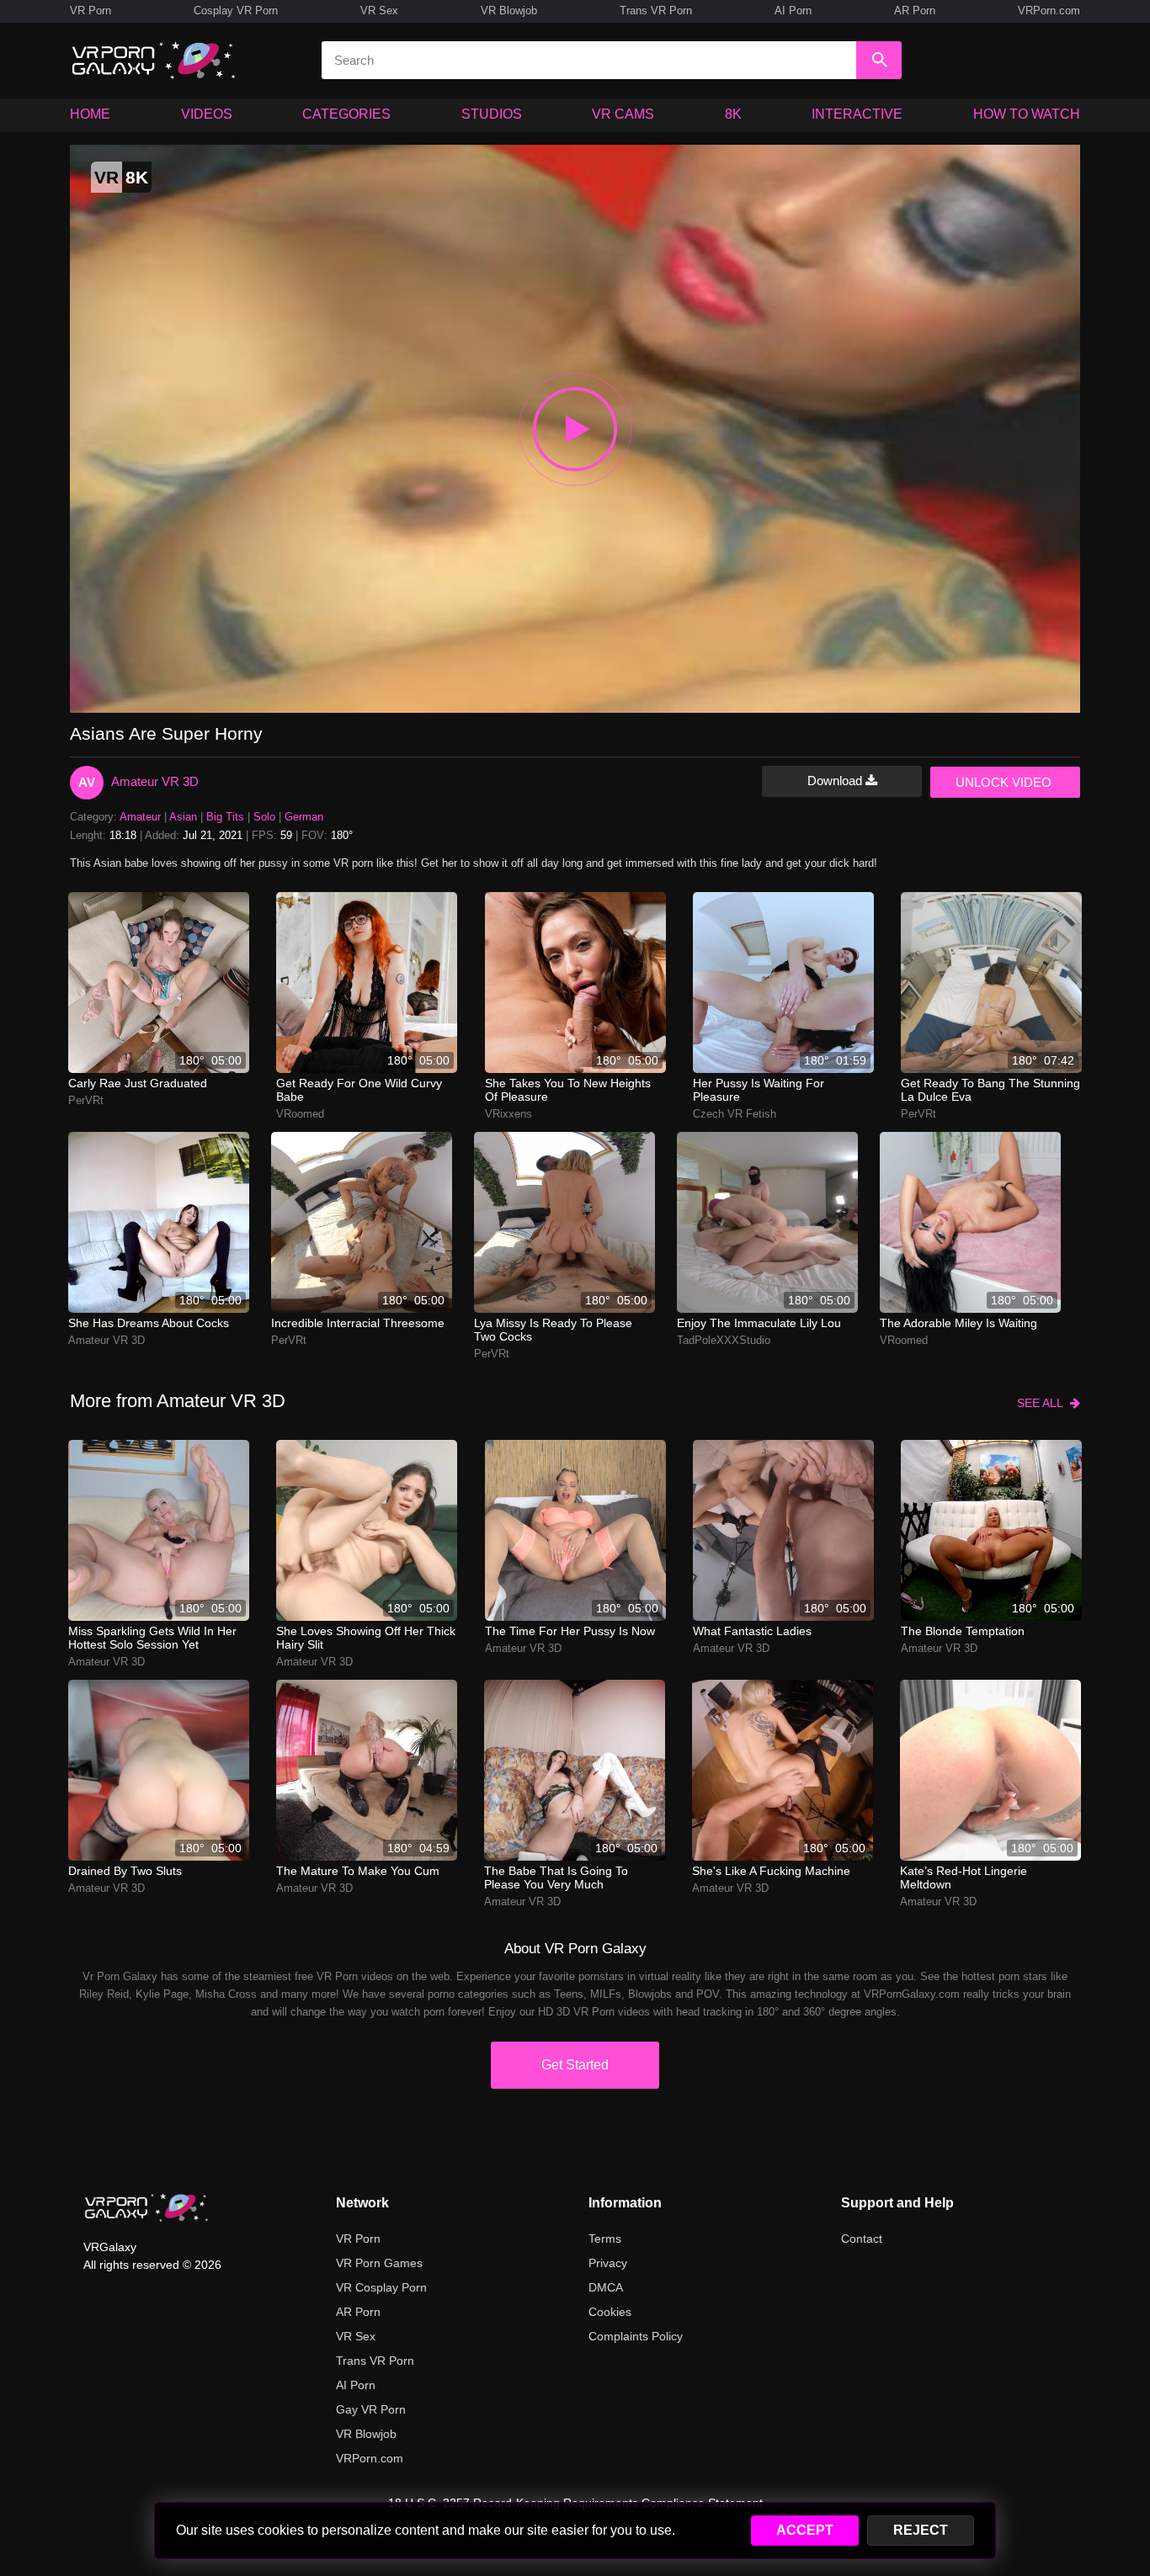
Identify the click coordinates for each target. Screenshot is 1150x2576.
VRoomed (300, 1114)
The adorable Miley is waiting (958, 1323)
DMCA (606, 2287)
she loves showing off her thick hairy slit (366, 1638)
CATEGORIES (346, 114)
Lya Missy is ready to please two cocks (553, 1330)
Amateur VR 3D (155, 781)
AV (87, 782)
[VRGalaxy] (146, 2207)
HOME (90, 114)
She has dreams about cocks (149, 1323)
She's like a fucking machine (771, 1871)
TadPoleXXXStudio (724, 1340)
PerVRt (86, 1100)
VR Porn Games (379, 2263)
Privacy (608, 2263)
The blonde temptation (963, 1631)
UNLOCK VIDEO (1004, 782)
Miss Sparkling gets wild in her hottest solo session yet (152, 1638)
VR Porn (91, 11)
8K (733, 114)
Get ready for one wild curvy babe (359, 1090)
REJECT (921, 2530)
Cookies (610, 2312)
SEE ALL (1044, 1403)
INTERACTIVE (857, 114)
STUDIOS (492, 114)
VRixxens (508, 1114)
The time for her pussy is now (570, 1631)
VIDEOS (207, 114)
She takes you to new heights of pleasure (568, 1090)
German (304, 817)
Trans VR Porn (656, 11)
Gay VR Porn (371, 2409)
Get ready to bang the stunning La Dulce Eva (990, 1090)
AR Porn (915, 11)
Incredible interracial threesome (358, 1323)
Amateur (140, 817)
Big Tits (225, 817)
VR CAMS (623, 114)
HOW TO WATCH (1027, 114)
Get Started (575, 2065)
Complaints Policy (636, 2336)
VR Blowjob (509, 11)
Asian (183, 817)
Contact (862, 2239)
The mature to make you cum (358, 1871)
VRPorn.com (1049, 11)
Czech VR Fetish (735, 1114)
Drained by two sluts (125, 1871)
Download (836, 781)
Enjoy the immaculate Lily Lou (759, 1323)
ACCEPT (805, 2530)
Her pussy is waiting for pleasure (759, 1090)
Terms (605, 2239)
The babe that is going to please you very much (556, 1878)
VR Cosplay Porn (381, 2287)
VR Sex (379, 11)
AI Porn (793, 11)
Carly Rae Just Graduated (138, 1083)
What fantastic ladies (752, 1631)
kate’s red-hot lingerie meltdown (964, 1878)
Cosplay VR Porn (236, 11)
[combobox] (589, 60)
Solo (264, 817)
